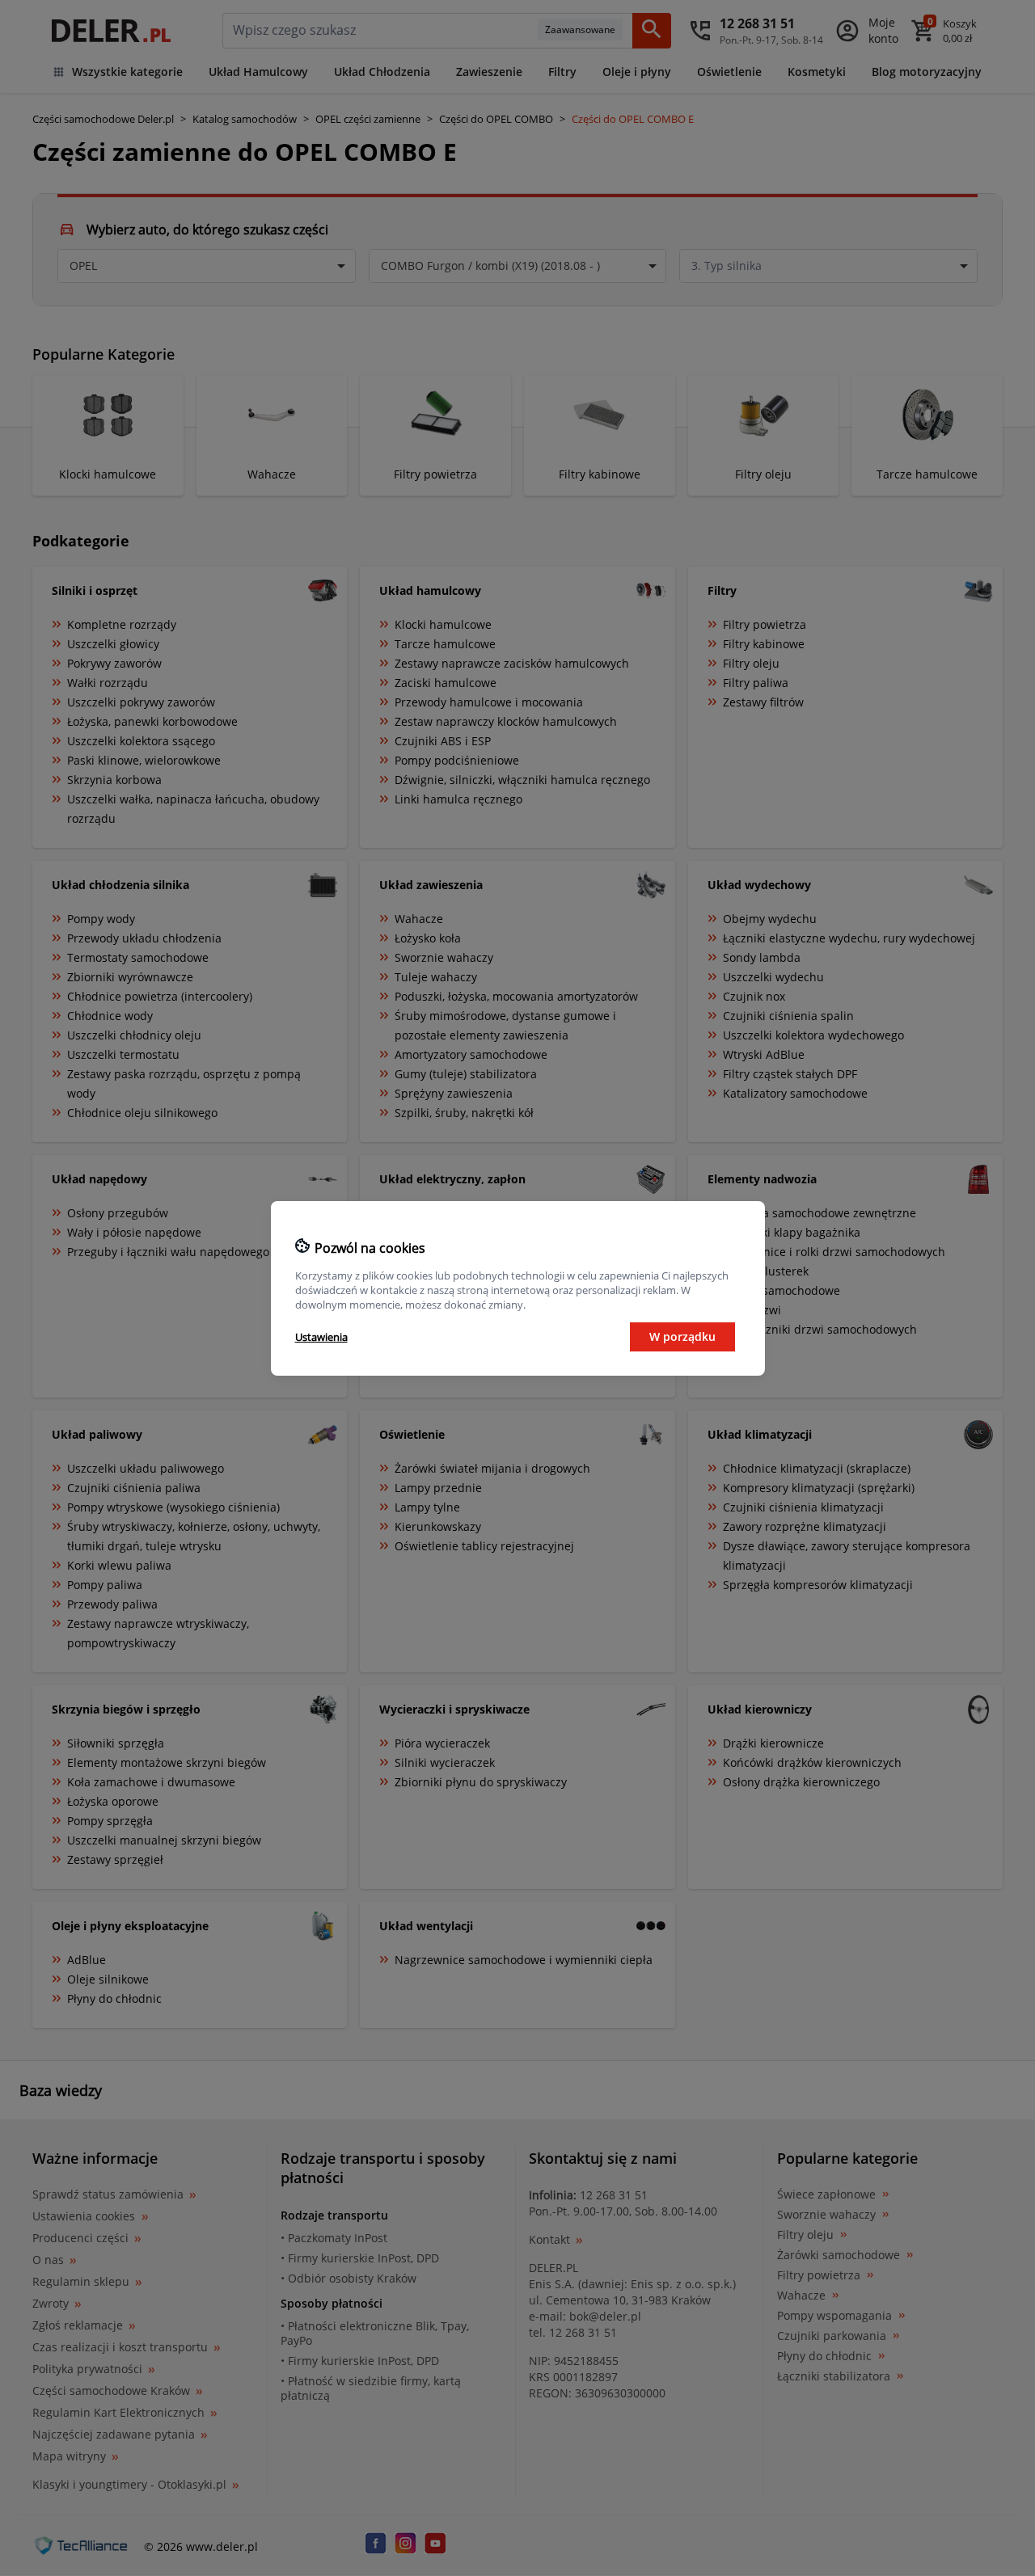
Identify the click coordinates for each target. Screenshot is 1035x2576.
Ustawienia (321, 1337)
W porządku (682, 1336)
